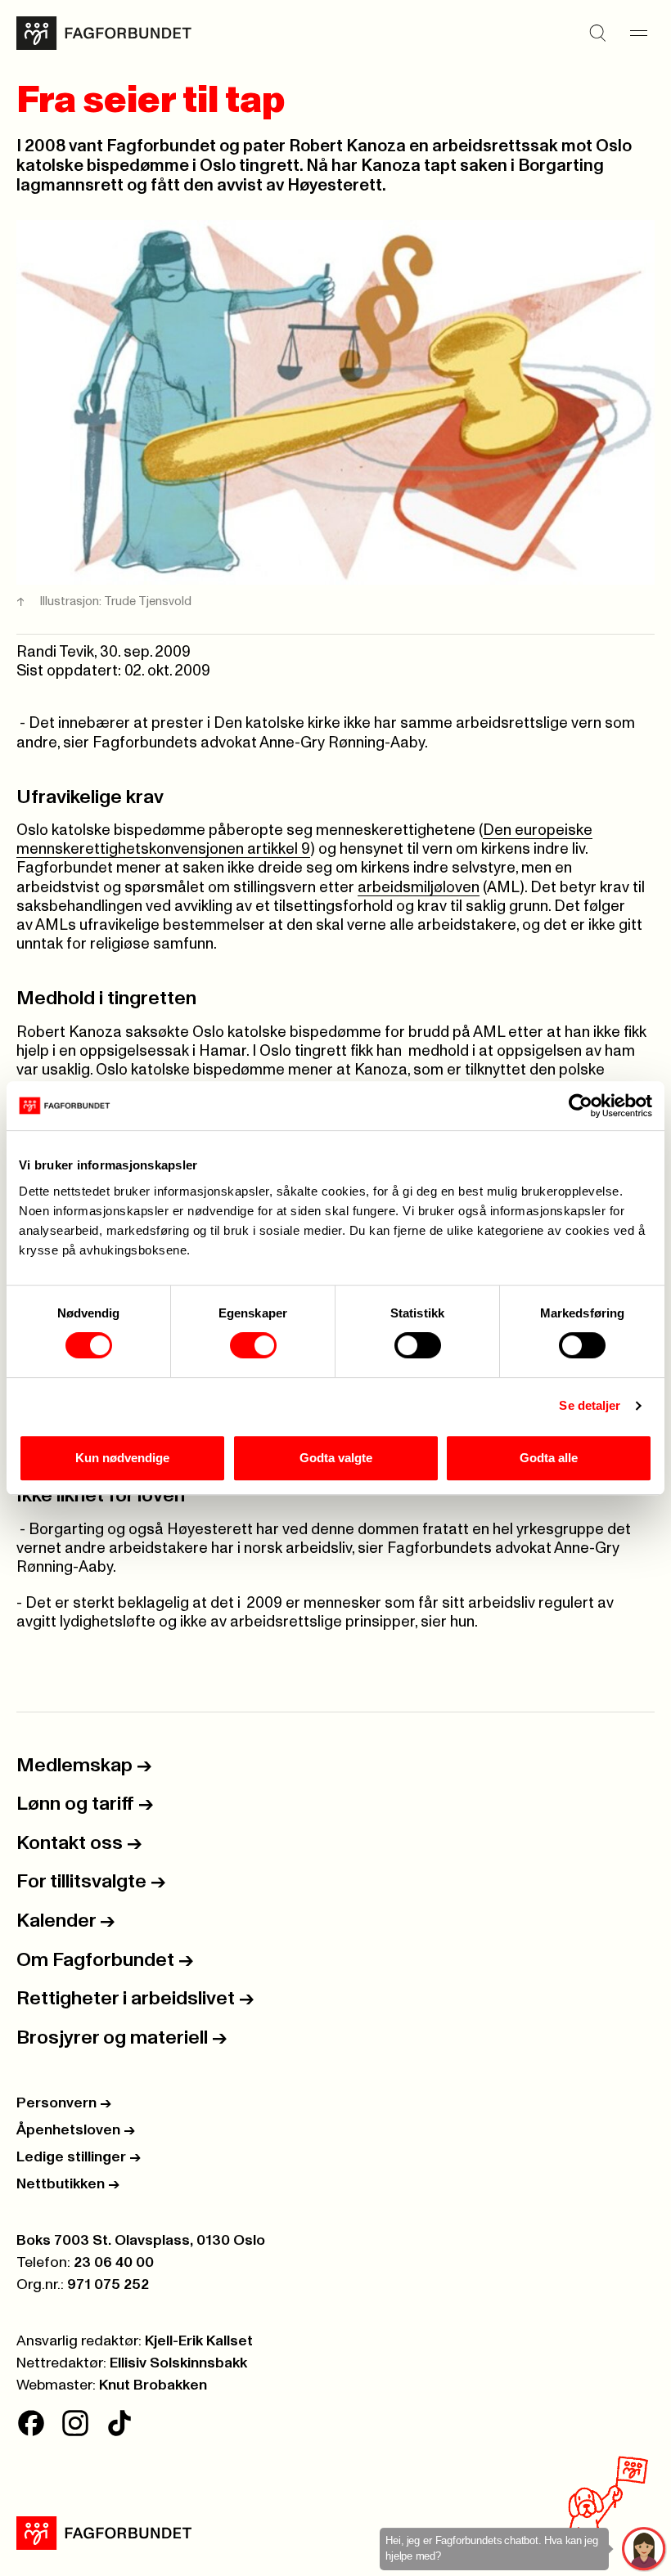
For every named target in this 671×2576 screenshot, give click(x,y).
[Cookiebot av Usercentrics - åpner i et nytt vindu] (581, 1106)
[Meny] (638, 34)
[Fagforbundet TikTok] (119, 2423)
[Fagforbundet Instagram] (75, 2423)
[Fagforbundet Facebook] (31, 2423)
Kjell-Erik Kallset (199, 2341)
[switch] (253, 1345)
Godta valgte (336, 1458)
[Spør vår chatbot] (644, 2549)
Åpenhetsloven (76, 2130)
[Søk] (597, 34)
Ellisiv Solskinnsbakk (178, 2363)
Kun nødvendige (122, 1458)
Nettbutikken (68, 2184)
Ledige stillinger (79, 2157)
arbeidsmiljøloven (419, 888)
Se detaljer (590, 1405)
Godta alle (549, 1458)
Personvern (64, 2103)
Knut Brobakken (153, 2385)
